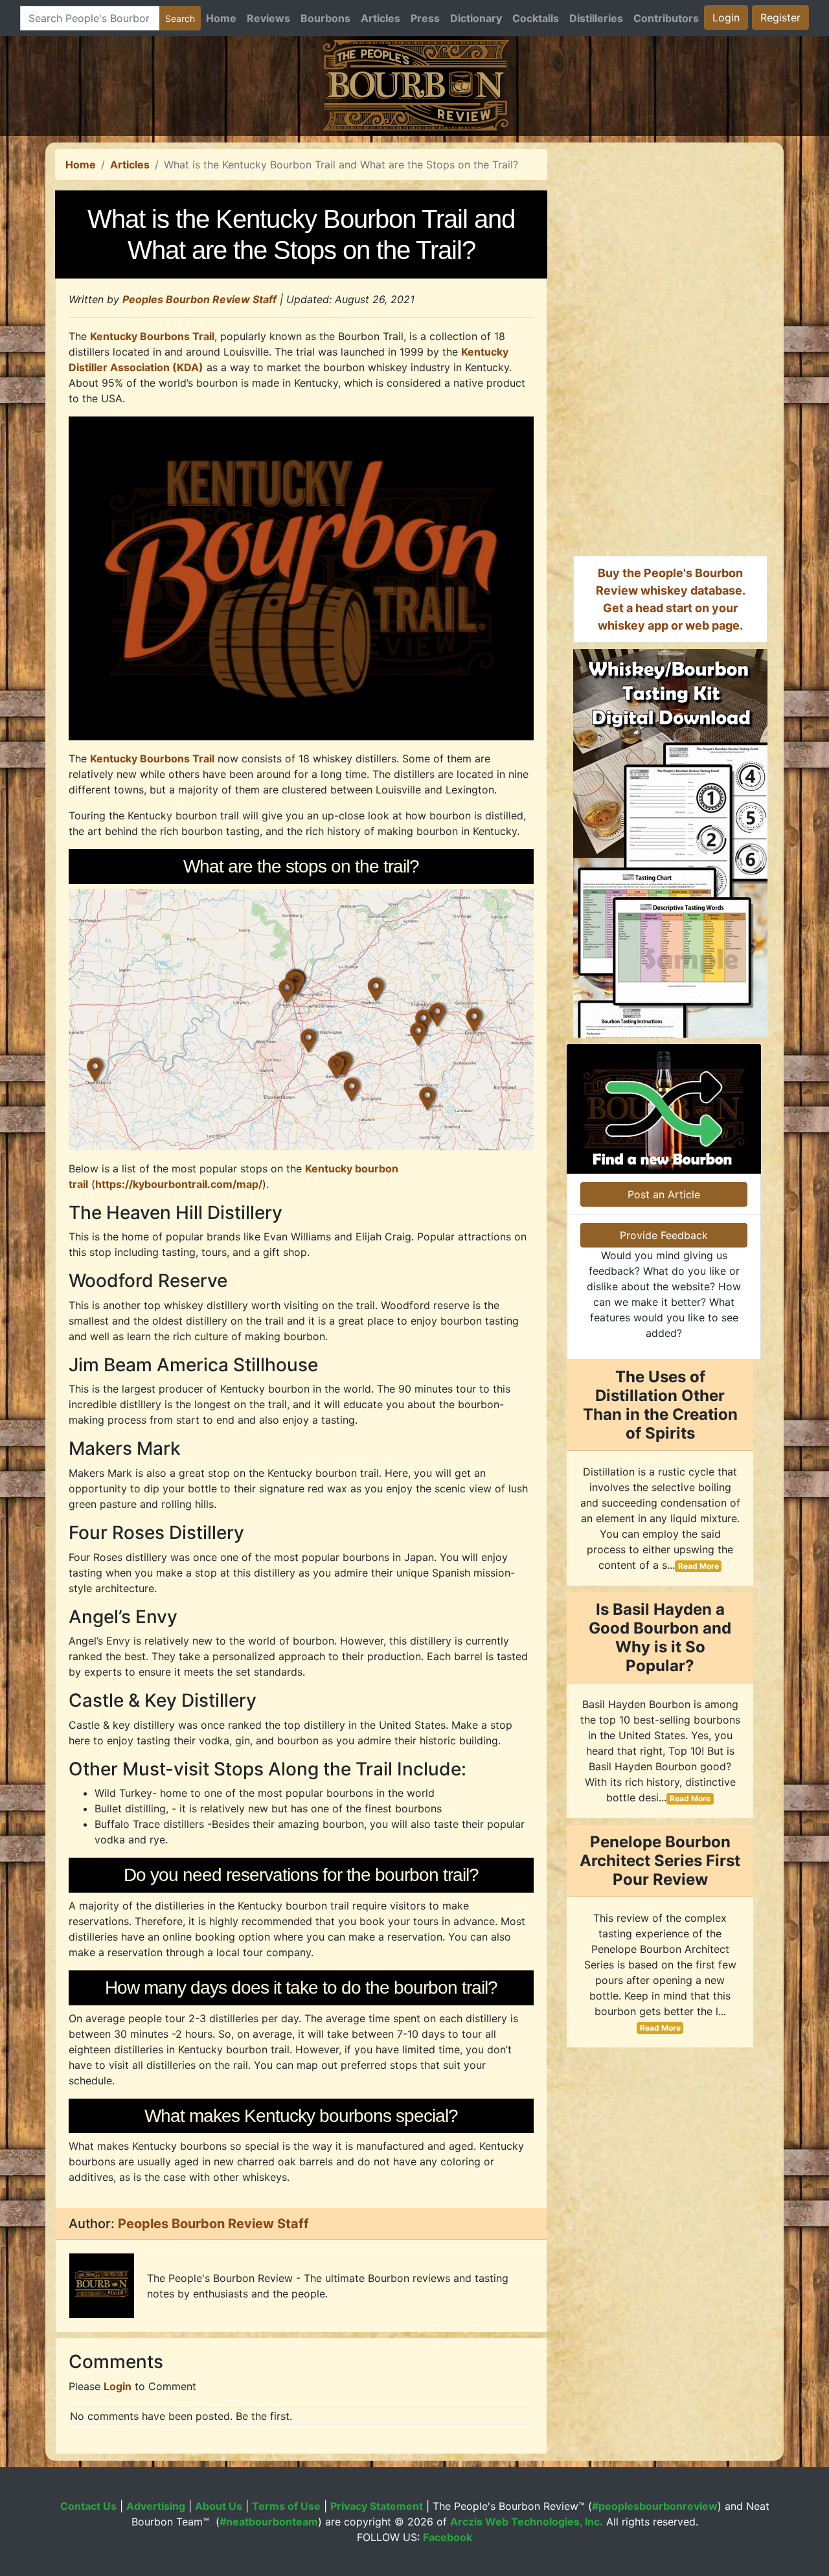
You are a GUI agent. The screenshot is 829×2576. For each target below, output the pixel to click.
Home (221, 18)
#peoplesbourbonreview (655, 2506)
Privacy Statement (377, 2506)
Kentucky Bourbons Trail (152, 336)
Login (726, 17)
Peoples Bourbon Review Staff (199, 299)
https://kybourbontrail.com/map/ (179, 1184)
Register (780, 17)
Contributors (666, 18)
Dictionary (476, 18)
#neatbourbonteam (269, 2522)
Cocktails (536, 18)
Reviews (268, 18)
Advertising (156, 2506)
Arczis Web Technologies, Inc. (527, 2522)
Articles (380, 18)
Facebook (448, 2537)
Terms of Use (286, 2506)
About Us (219, 2506)
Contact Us (88, 2506)
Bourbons (325, 18)
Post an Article (664, 1194)
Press (425, 18)
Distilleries (596, 18)
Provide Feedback (664, 1235)
